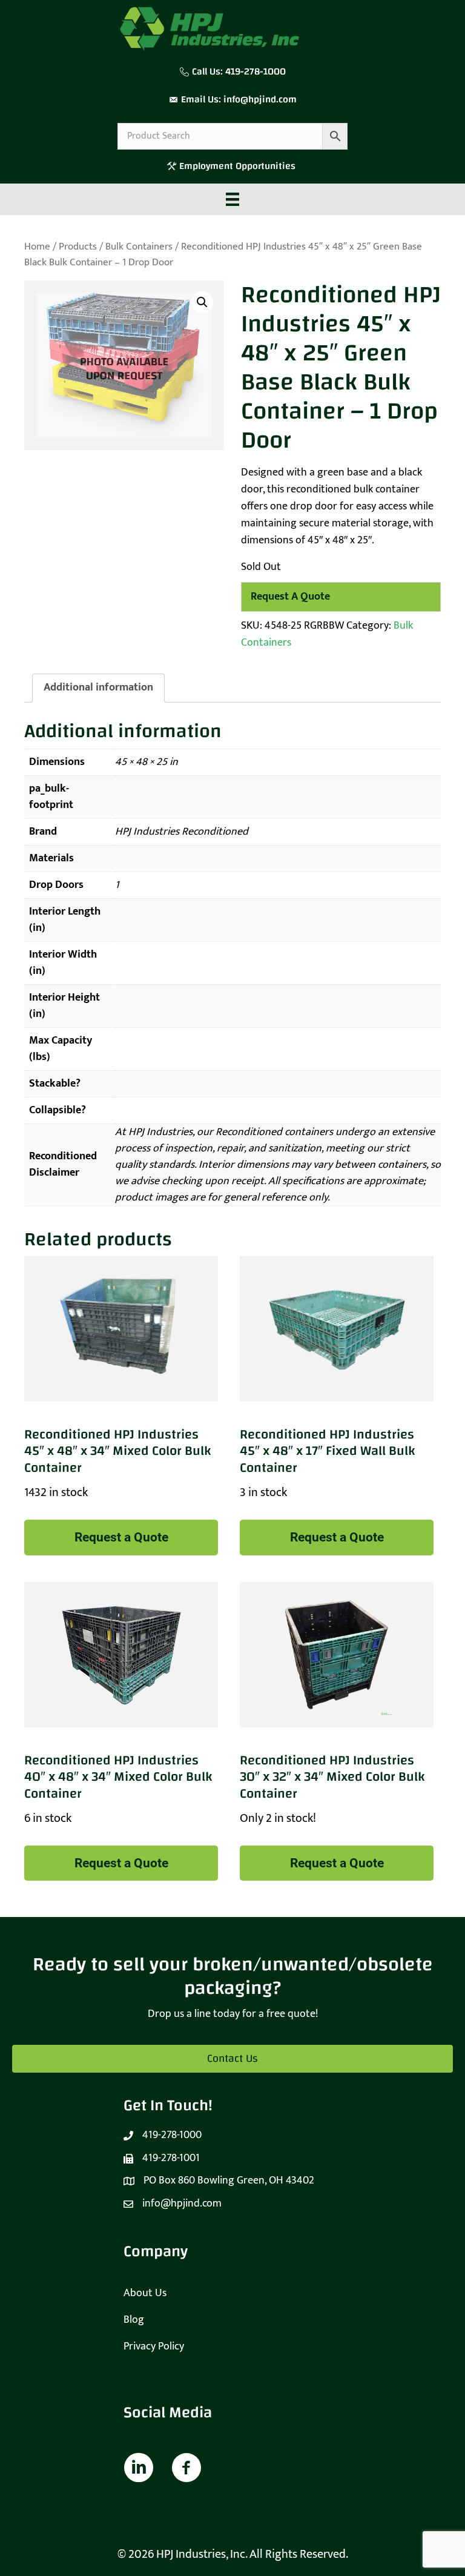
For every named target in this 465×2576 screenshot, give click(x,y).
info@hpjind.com (260, 99)
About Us (145, 2293)
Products (78, 247)
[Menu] (232, 199)
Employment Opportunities (239, 166)
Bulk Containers (139, 247)
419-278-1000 (256, 71)
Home (37, 247)
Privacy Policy (154, 2346)
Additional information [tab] (98, 687)
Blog (134, 2320)
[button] (202, 302)
